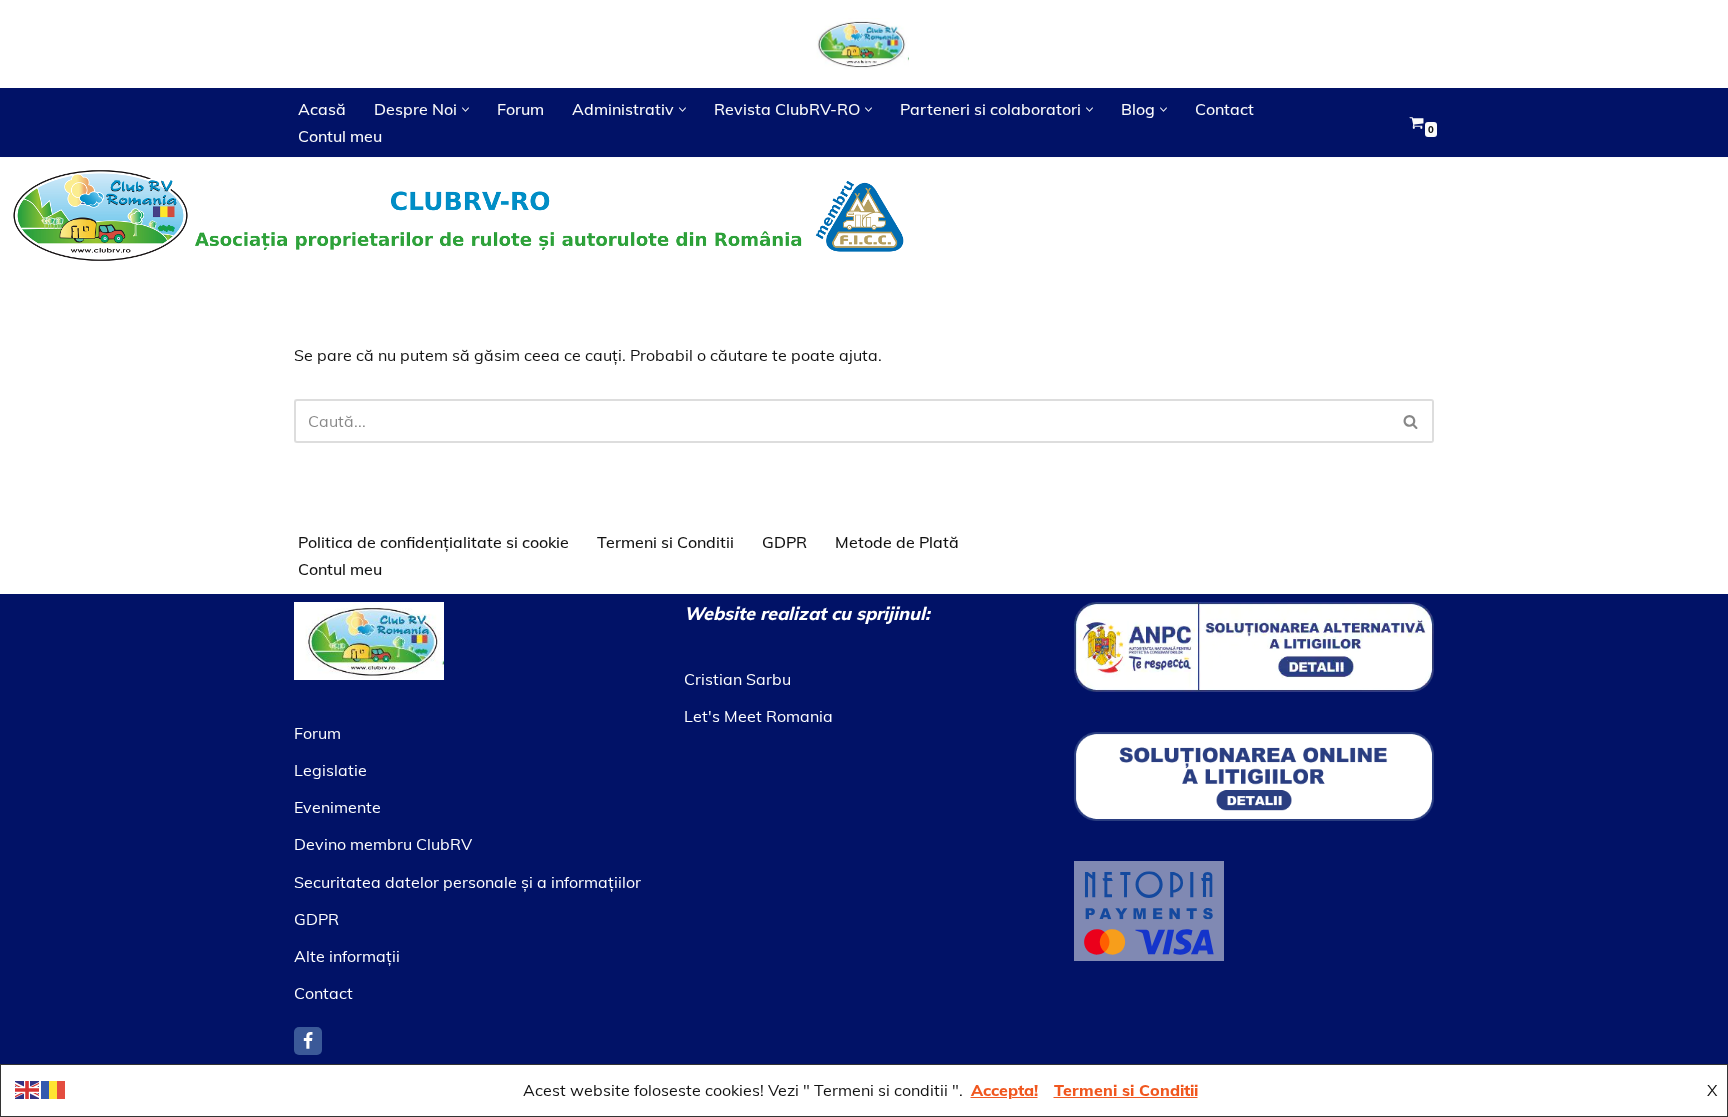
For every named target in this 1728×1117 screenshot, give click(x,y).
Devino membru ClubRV (383, 844)
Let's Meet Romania (758, 716)
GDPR (784, 542)
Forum (520, 109)
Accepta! (1004, 1090)
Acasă (322, 109)
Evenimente (337, 807)
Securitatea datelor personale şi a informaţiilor (467, 882)
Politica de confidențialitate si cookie (433, 542)
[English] (28, 1088)
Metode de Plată (897, 542)
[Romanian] (54, 1088)
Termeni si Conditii (665, 542)
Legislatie (330, 770)
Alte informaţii (347, 956)
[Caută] (1411, 421)
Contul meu (340, 136)
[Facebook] (308, 1041)
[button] (465, 109)
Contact (1224, 109)
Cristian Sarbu (737, 679)
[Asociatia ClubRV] (864, 44)
